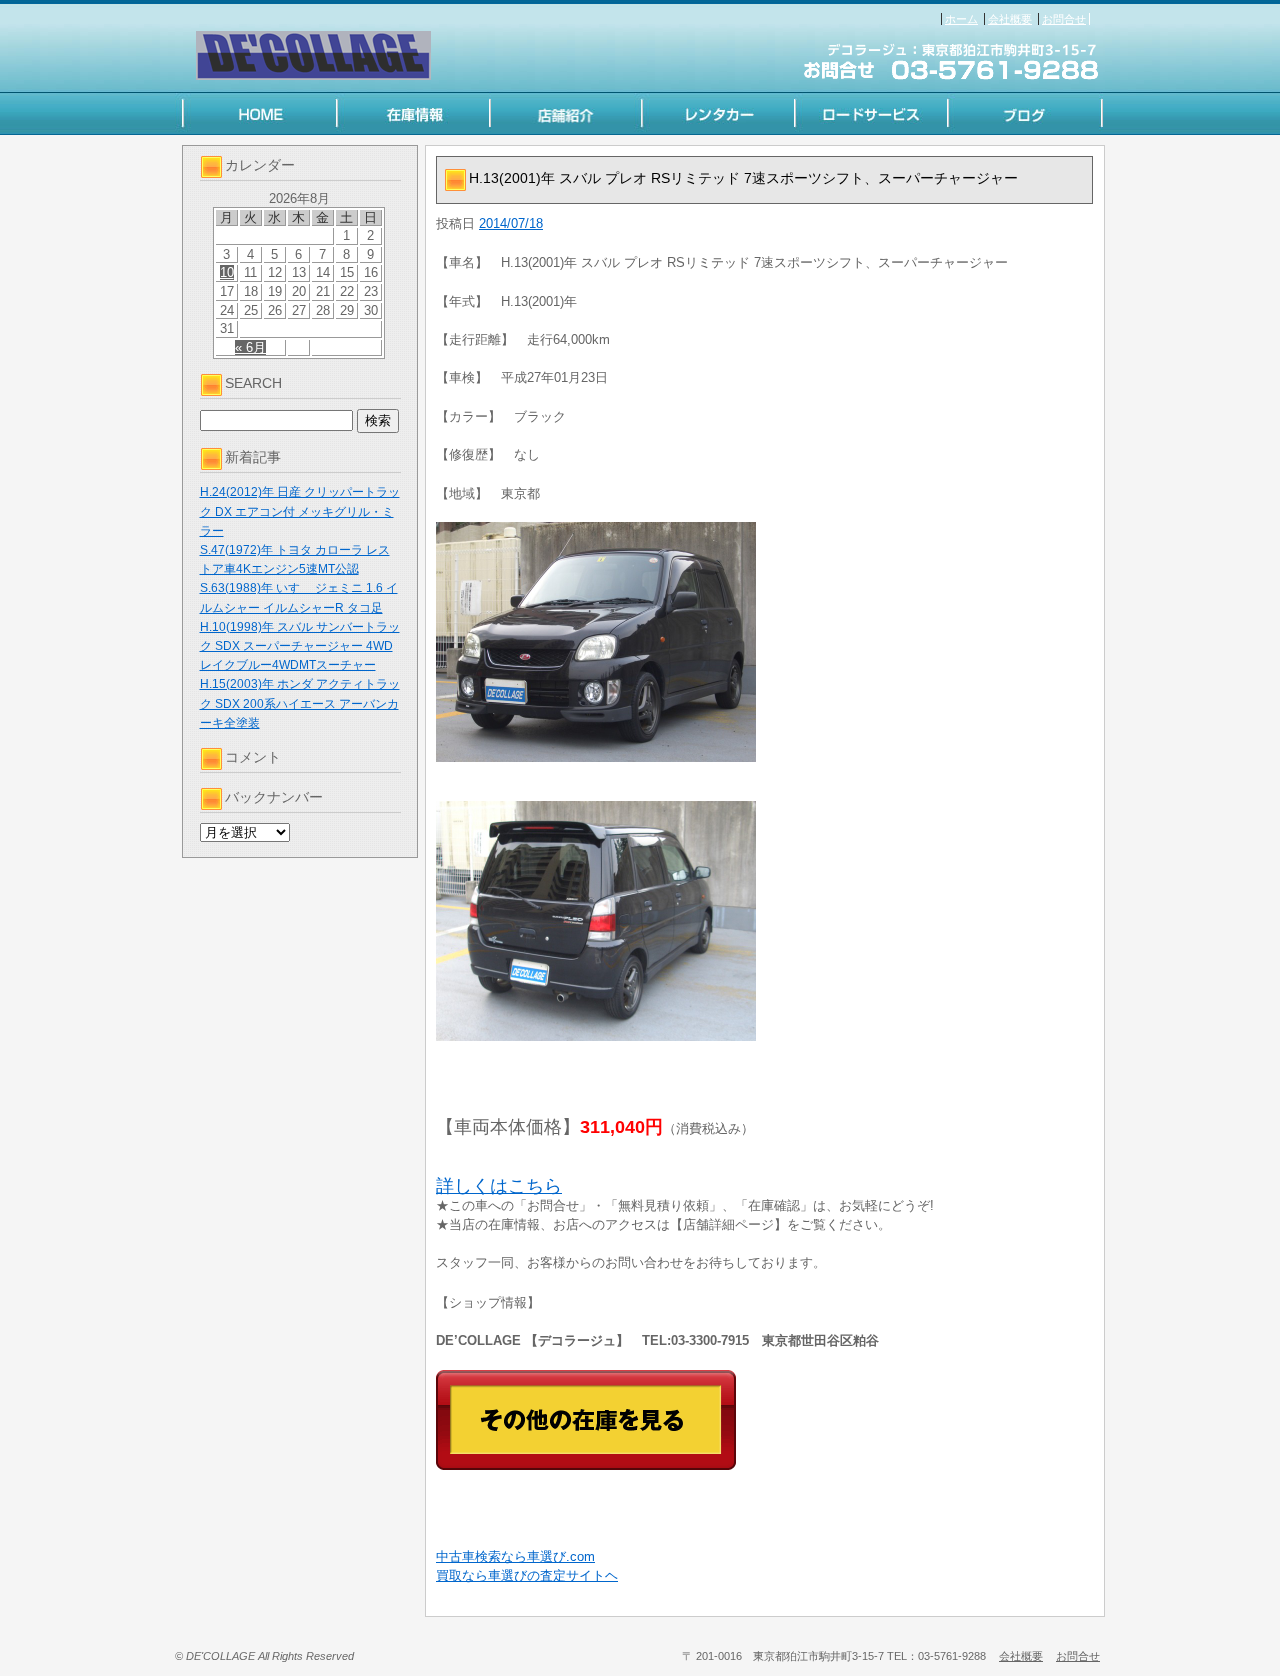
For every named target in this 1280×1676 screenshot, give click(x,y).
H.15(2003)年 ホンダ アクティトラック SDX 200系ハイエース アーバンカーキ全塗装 (300, 703)
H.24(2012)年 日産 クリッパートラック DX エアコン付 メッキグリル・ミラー (300, 511)
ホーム (961, 19)
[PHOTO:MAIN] (765, 642)
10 (227, 272)
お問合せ (1064, 19)
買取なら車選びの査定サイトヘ (527, 1575)
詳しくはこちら (499, 1186)
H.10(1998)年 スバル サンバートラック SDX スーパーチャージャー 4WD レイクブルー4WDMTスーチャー (300, 646)
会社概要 (1010, 19)
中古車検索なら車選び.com (515, 1556)
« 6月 (250, 347)
